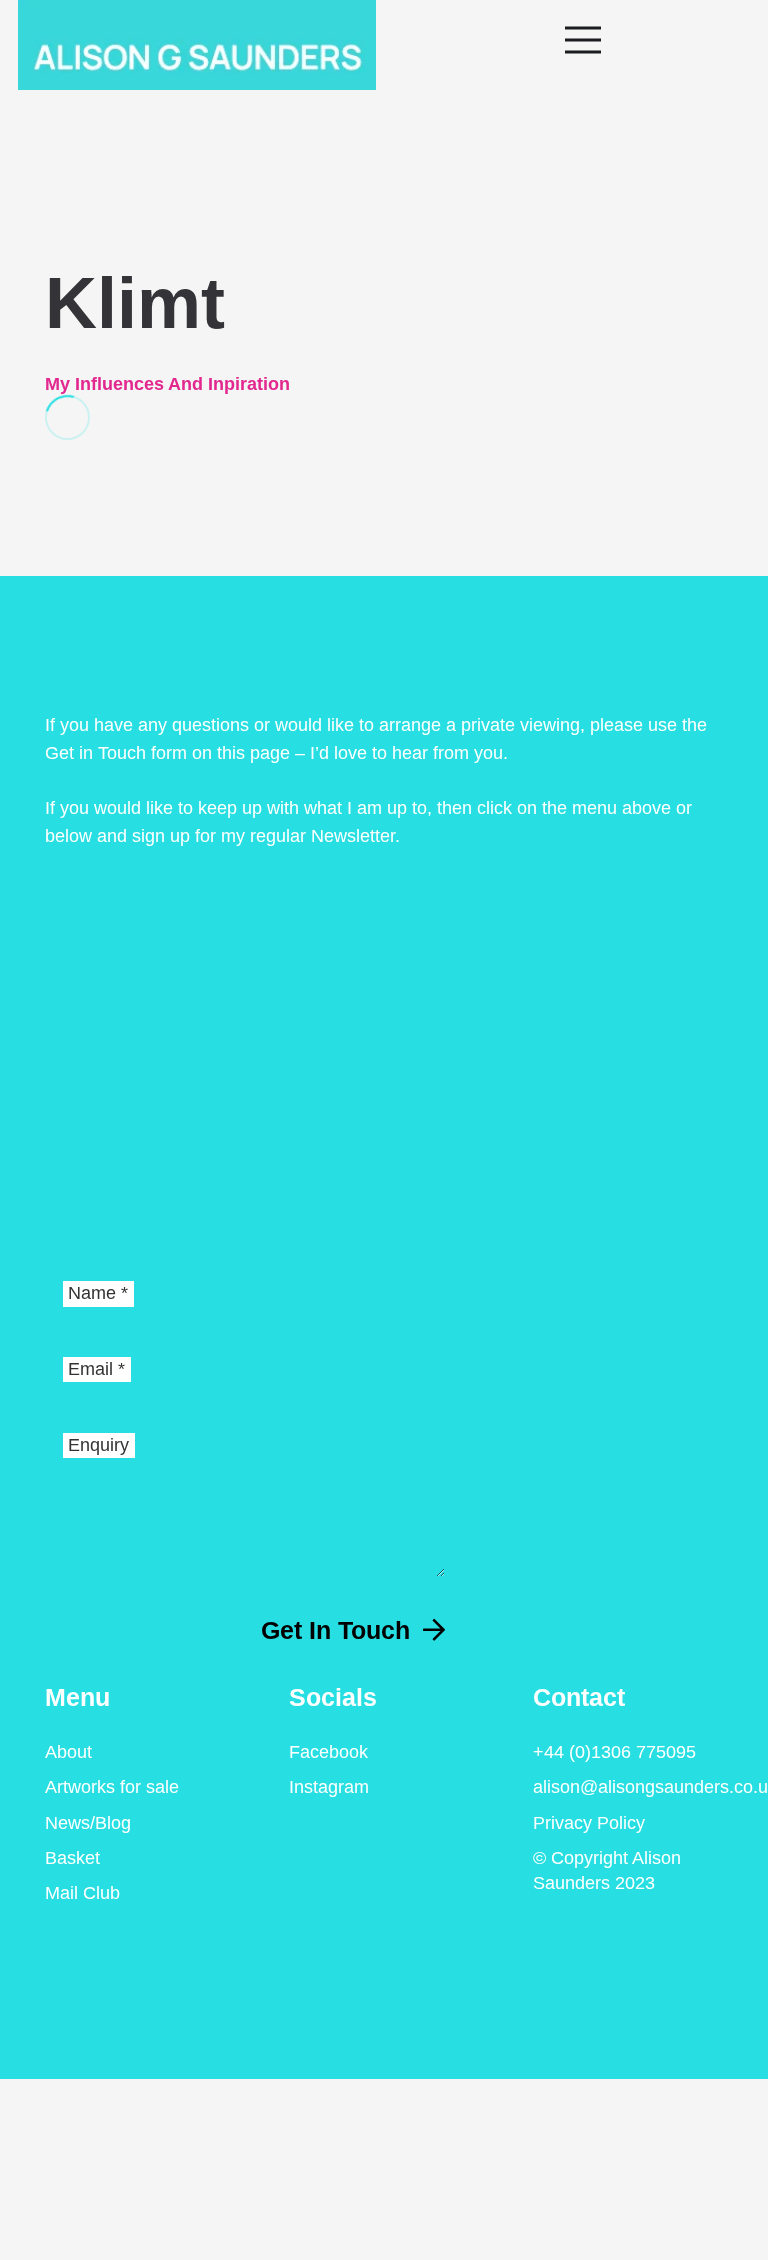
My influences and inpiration (167, 384)
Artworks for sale (112, 1787)
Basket (72, 1858)
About (68, 1752)
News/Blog (88, 1823)
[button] (657, 40)
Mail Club (82, 1893)
